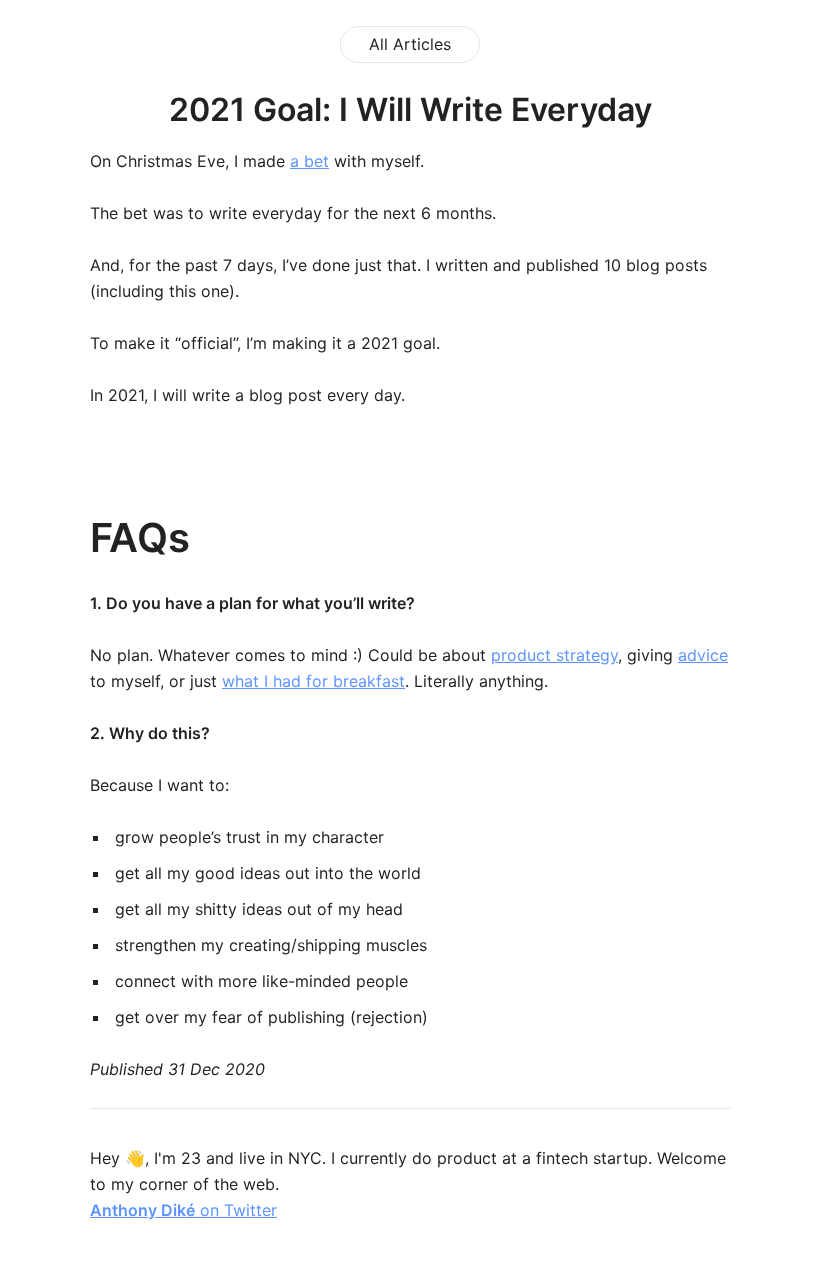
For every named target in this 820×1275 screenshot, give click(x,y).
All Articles (410, 44)
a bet (309, 161)
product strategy (554, 655)
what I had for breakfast (313, 681)
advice (703, 655)
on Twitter (183, 1210)
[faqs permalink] (45, 538)
